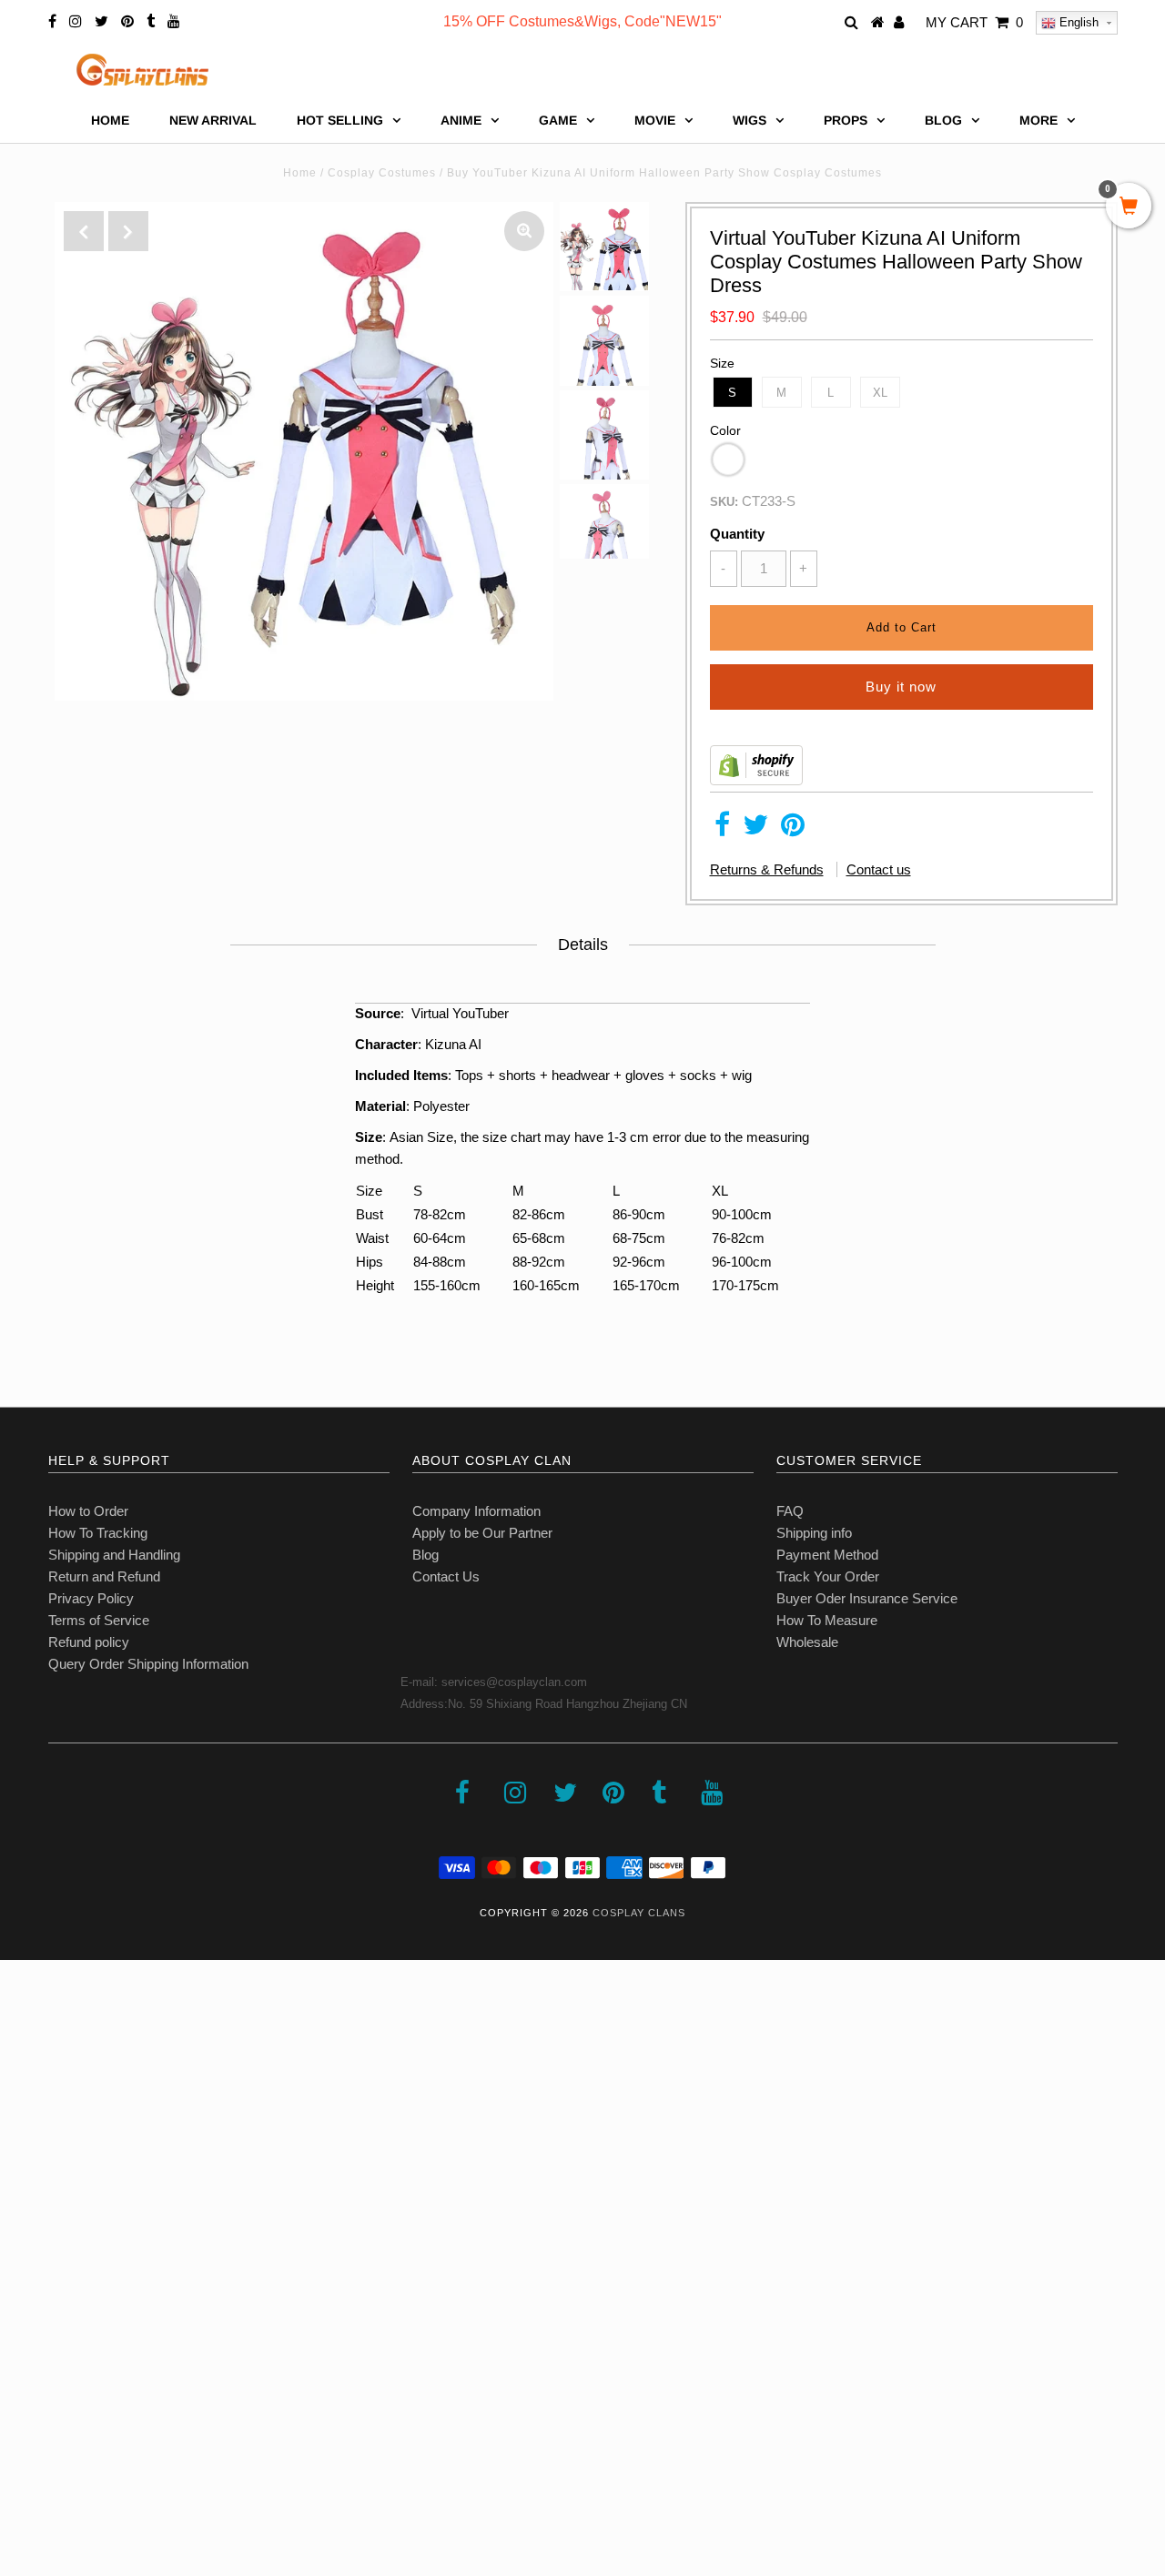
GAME (558, 120)
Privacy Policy (91, 1598)
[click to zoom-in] (524, 231)
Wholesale (807, 1642)
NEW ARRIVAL (213, 120)
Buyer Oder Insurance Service (867, 1598)
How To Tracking (98, 1533)
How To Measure (827, 1620)
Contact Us (446, 1576)
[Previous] (84, 231)
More (1038, 120)
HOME (110, 120)
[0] (1129, 207)
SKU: (724, 502)
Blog (425, 1555)
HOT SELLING (340, 120)
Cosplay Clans (639, 1913)
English (1077, 22)
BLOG (943, 120)
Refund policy (89, 1642)
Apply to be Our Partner (482, 1533)
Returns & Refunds (767, 869)
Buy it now (901, 687)
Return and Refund (104, 1576)
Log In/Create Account (92, 2444)
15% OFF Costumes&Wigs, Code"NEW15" (582, 21)
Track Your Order (828, 1576)
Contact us (879, 869)
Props (846, 120)
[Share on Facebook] (722, 829)
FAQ (790, 1511)
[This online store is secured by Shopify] (756, 780)
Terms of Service (99, 1620)
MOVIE (655, 120)
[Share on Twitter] (755, 829)
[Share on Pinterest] (793, 829)
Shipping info (814, 1533)
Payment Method (827, 1555)
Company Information (476, 1511)
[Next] (128, 231)
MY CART (974, 22)
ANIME (461, 120)
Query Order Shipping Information (148, 1664)
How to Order (88, 1511)
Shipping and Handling (114, 1555)
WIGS (750, 120)
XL (880, 393)
